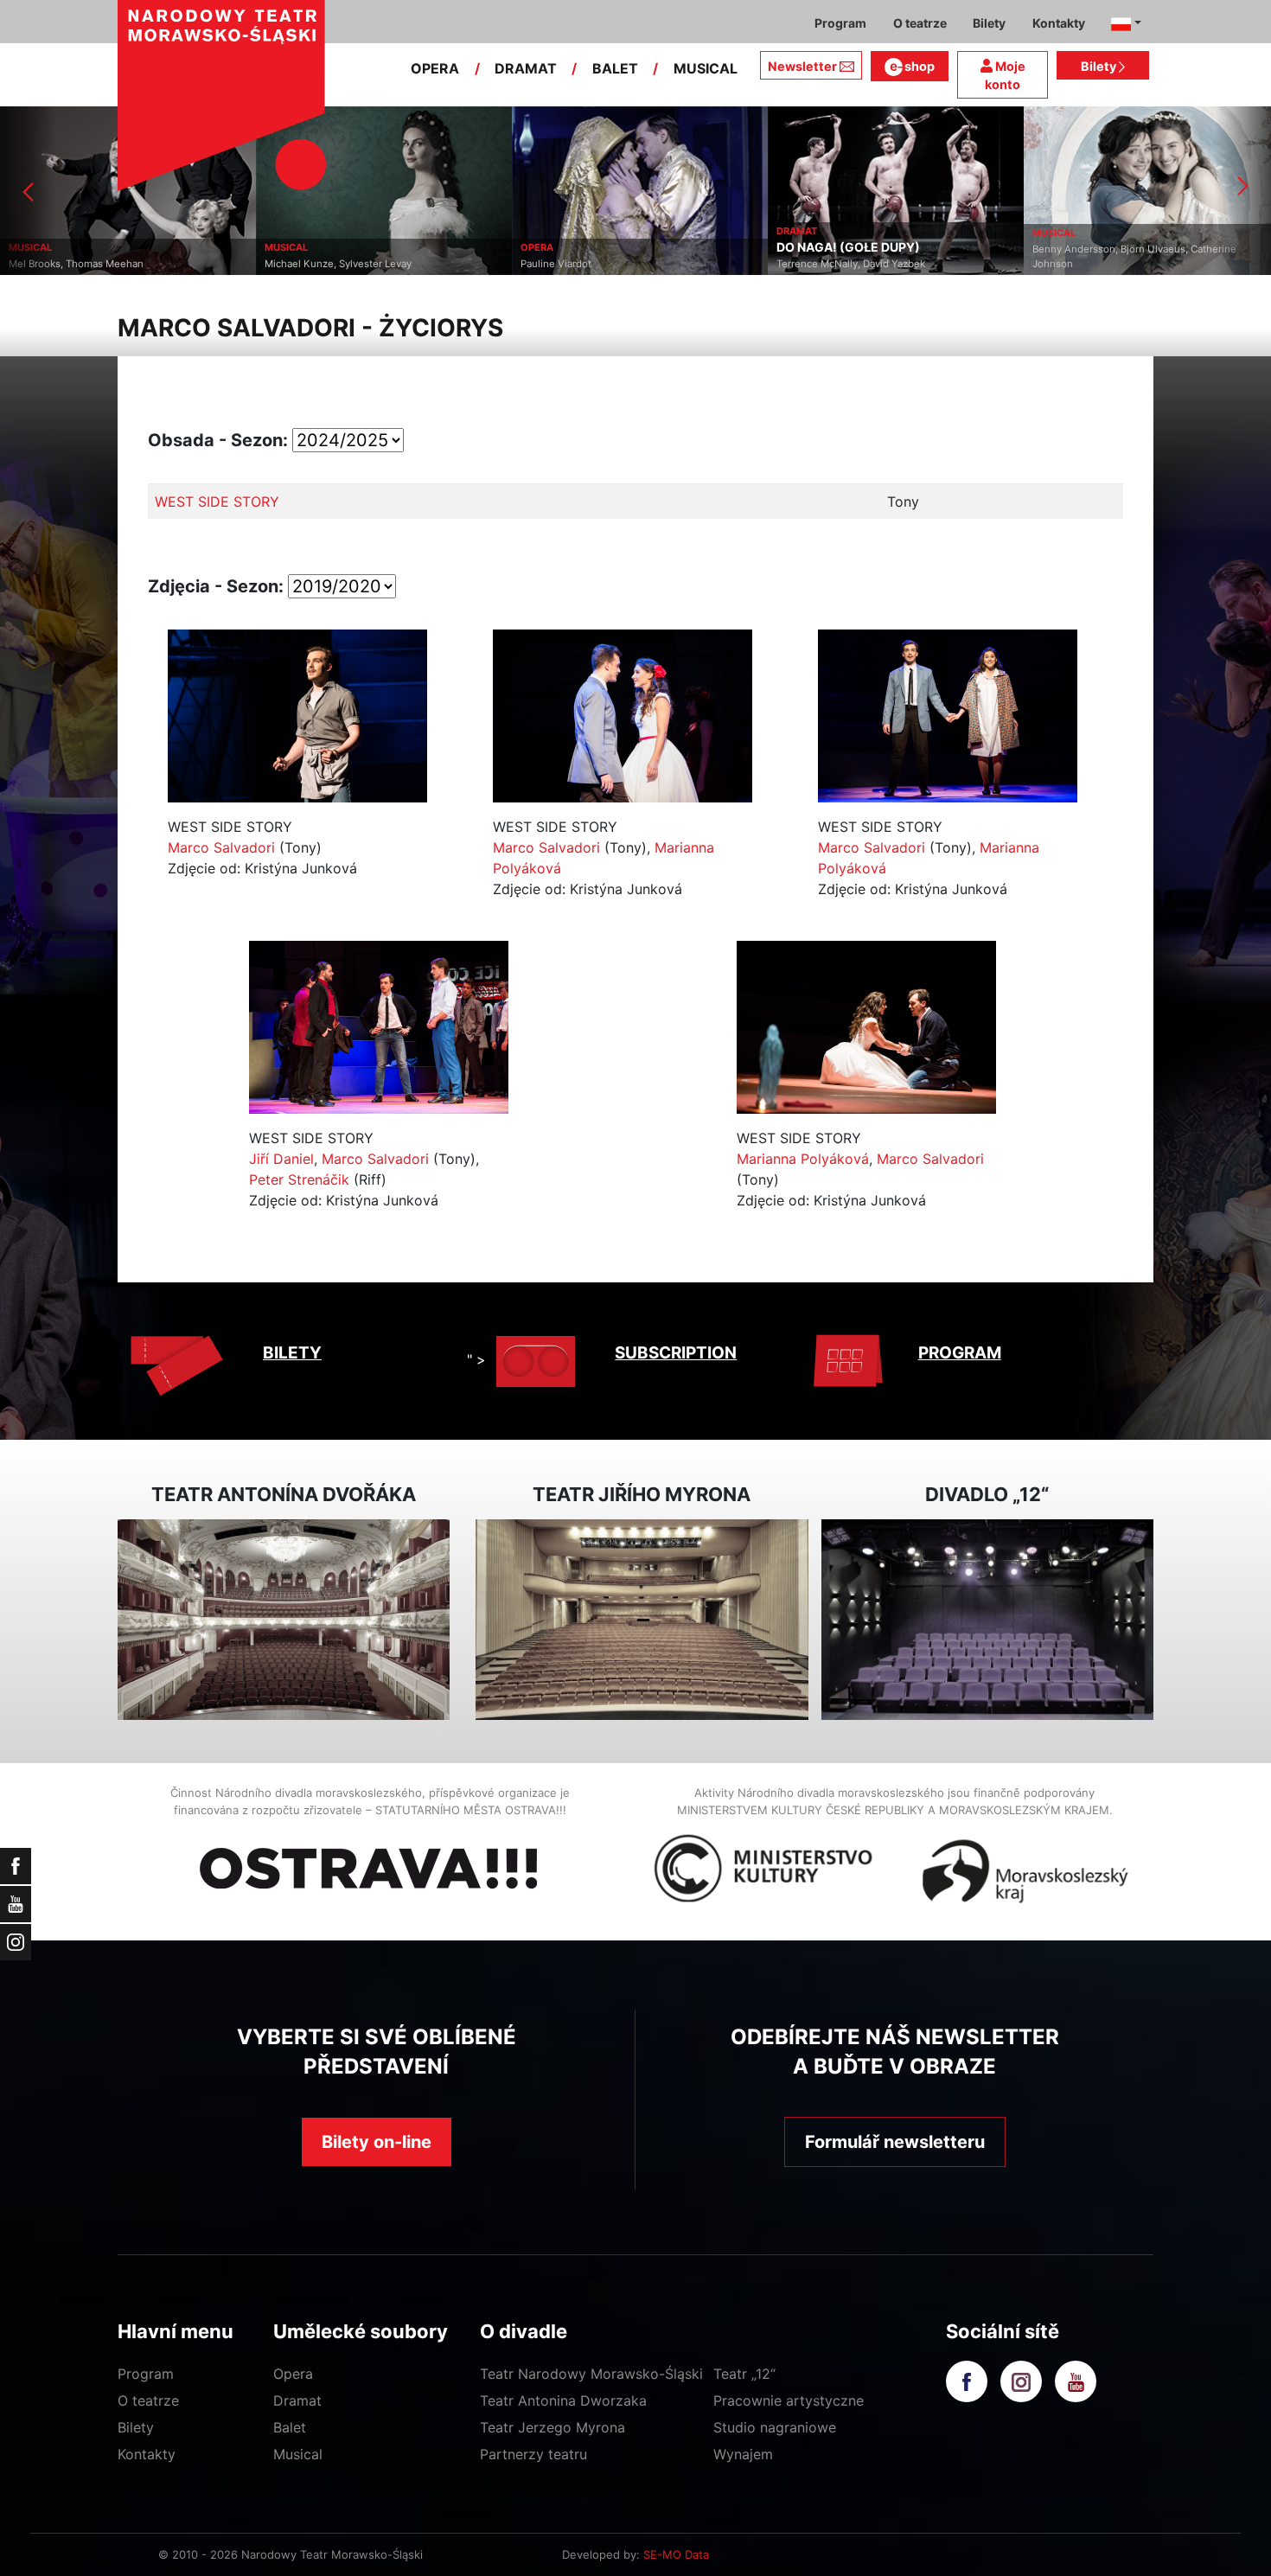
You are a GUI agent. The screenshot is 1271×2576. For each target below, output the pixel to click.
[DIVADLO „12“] (987, 1620)
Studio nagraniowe (775, 2427)
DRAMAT (526, 68)
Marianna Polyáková (803, 1159)
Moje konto (1005, 76)
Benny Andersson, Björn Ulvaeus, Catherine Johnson (878, 256)
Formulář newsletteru (895, 2142)
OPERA (435, 68)
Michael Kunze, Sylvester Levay (82, 264)
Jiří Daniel (281, 1159)
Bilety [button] (989, 23)
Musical (298, 2454)
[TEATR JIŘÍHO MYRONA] (642, 1620)
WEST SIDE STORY (217, 502)
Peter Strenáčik (299, 1179)
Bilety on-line (377, 2142)
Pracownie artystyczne (789, 2400)
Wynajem (743, 2454)
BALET (615, 68)
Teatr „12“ (744, 2374)
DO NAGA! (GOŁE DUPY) (592, 247)
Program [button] (840, 23)
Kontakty (147, 2454)
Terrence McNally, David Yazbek (595, 264)
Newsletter (802, 66)
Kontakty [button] (1059, 23)
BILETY (292, 1353)
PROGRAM (960, 1353)
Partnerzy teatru (533, 2454)
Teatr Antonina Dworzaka (563, 2400)
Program (146, 2374)
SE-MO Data (676, 2554)
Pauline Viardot (300, 264)
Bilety (1100, 66)
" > (476, 1359)
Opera (293, 2374)
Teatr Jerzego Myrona (552, 2427)
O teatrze (148, 2400)
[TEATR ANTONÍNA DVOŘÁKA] (284, 1620)
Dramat (297, 2400)
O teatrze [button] (920, 23)
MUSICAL (706, 68)
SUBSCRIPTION (676, 1353)
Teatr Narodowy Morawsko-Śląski (591, 2374)
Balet (290, 2427)
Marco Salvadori (221, 847)
